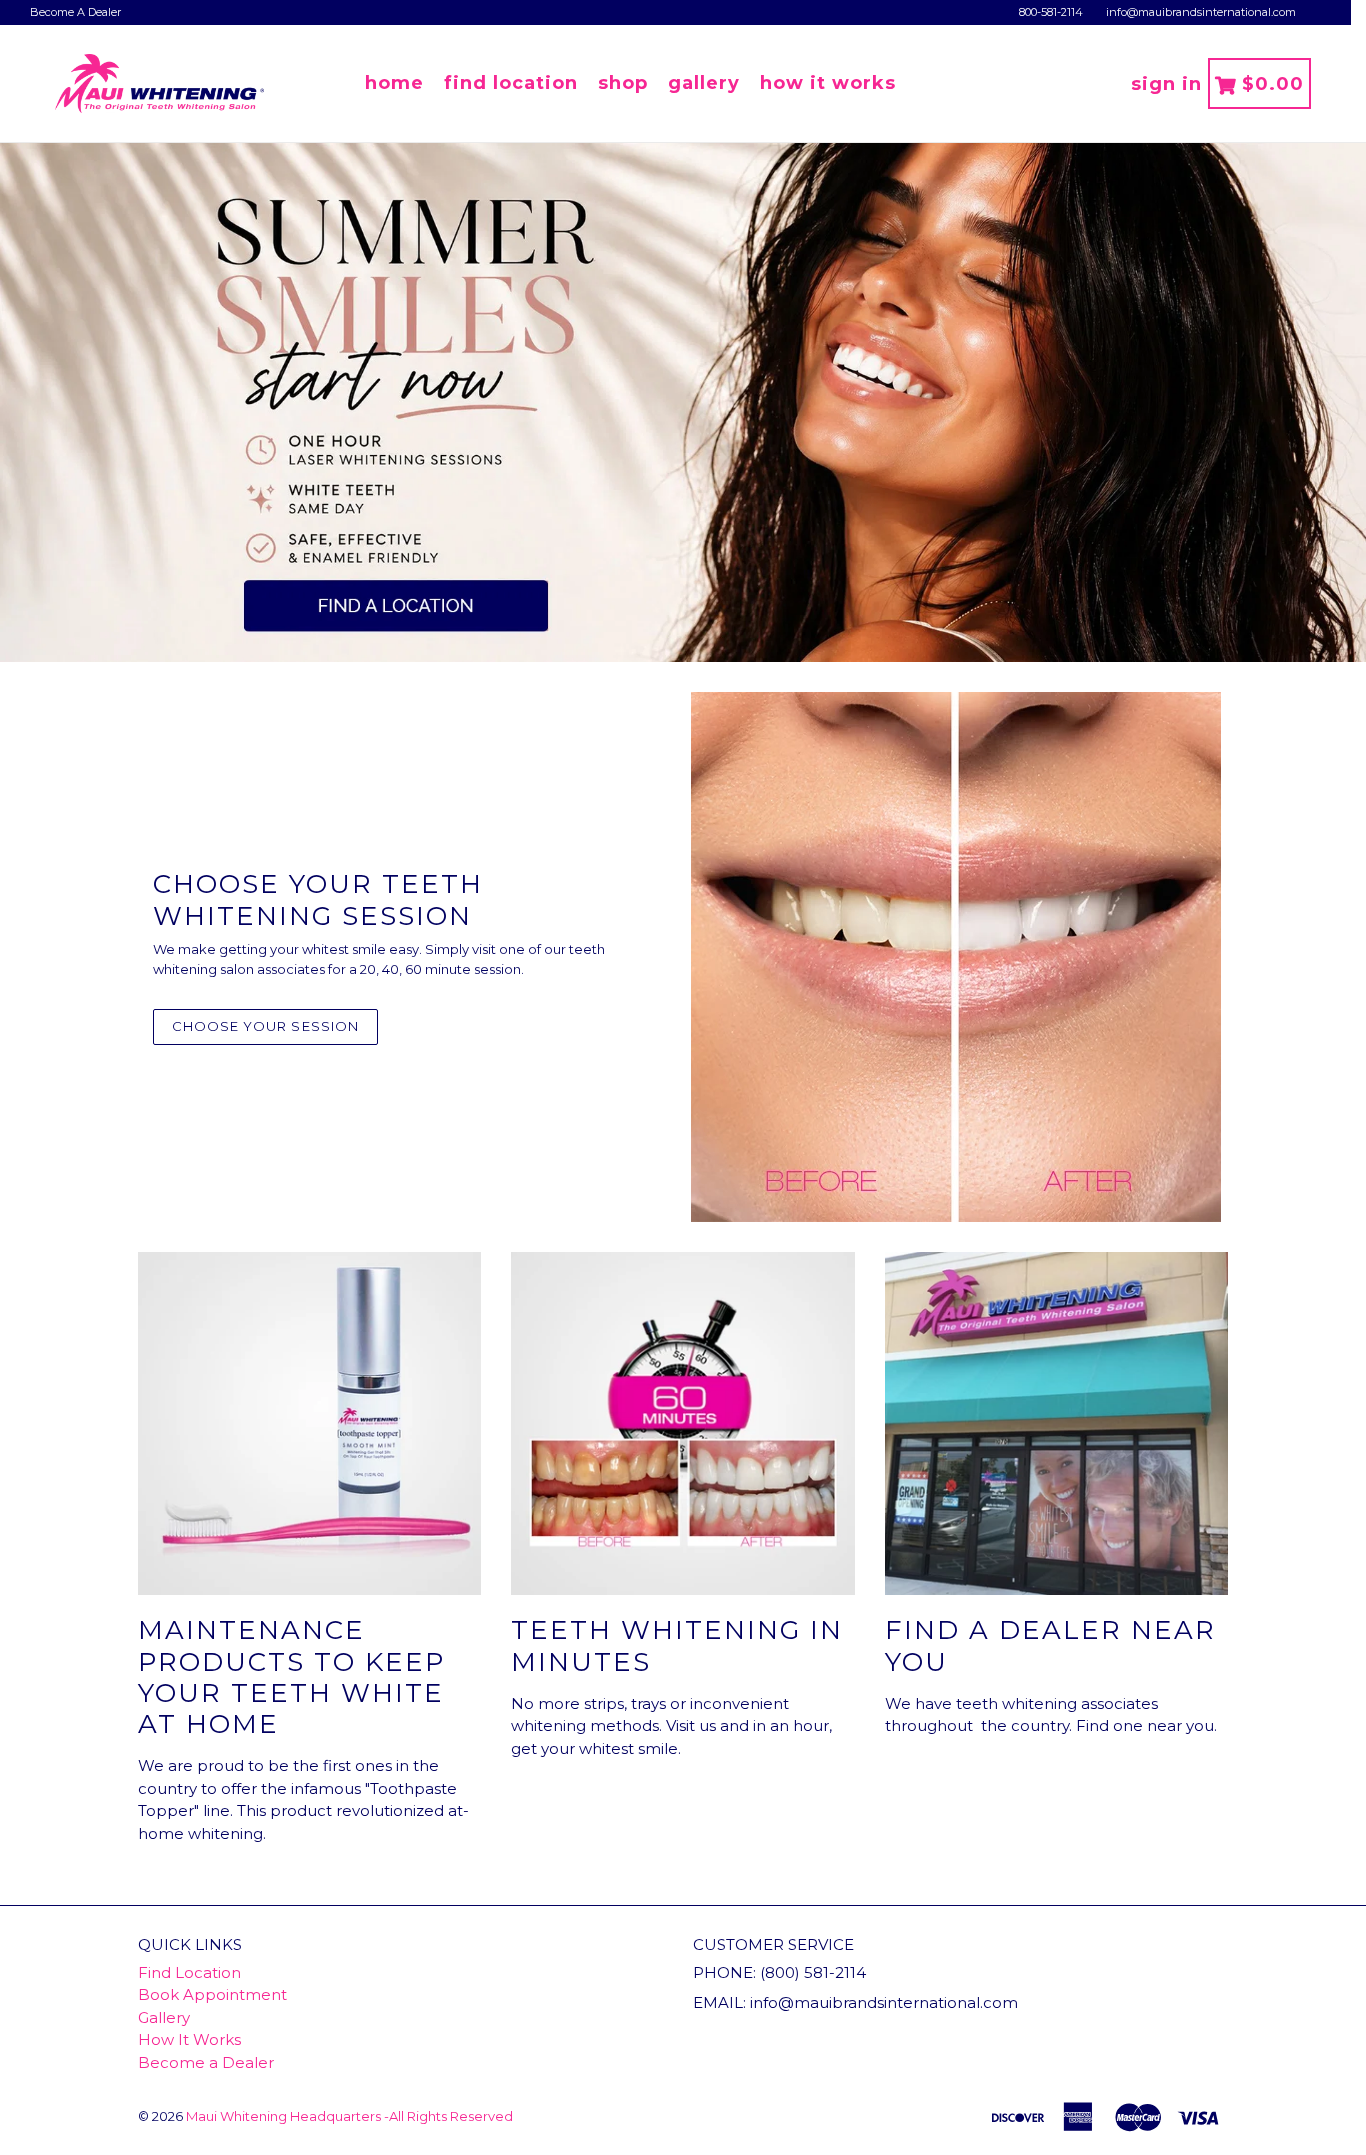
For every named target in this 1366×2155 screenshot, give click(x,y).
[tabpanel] (683, 402)
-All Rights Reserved (448, 2116)
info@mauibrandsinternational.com (1201, 12)
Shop (623, 83)
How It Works (828, 83)
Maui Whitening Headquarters (283, 2116)
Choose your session (265, 1026)
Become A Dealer (75, 12)
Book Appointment (212, 1994)
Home (394, 83)
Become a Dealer (206, 2062)
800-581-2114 (1051, 12)
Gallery (704, 83)
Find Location (511, 83)
